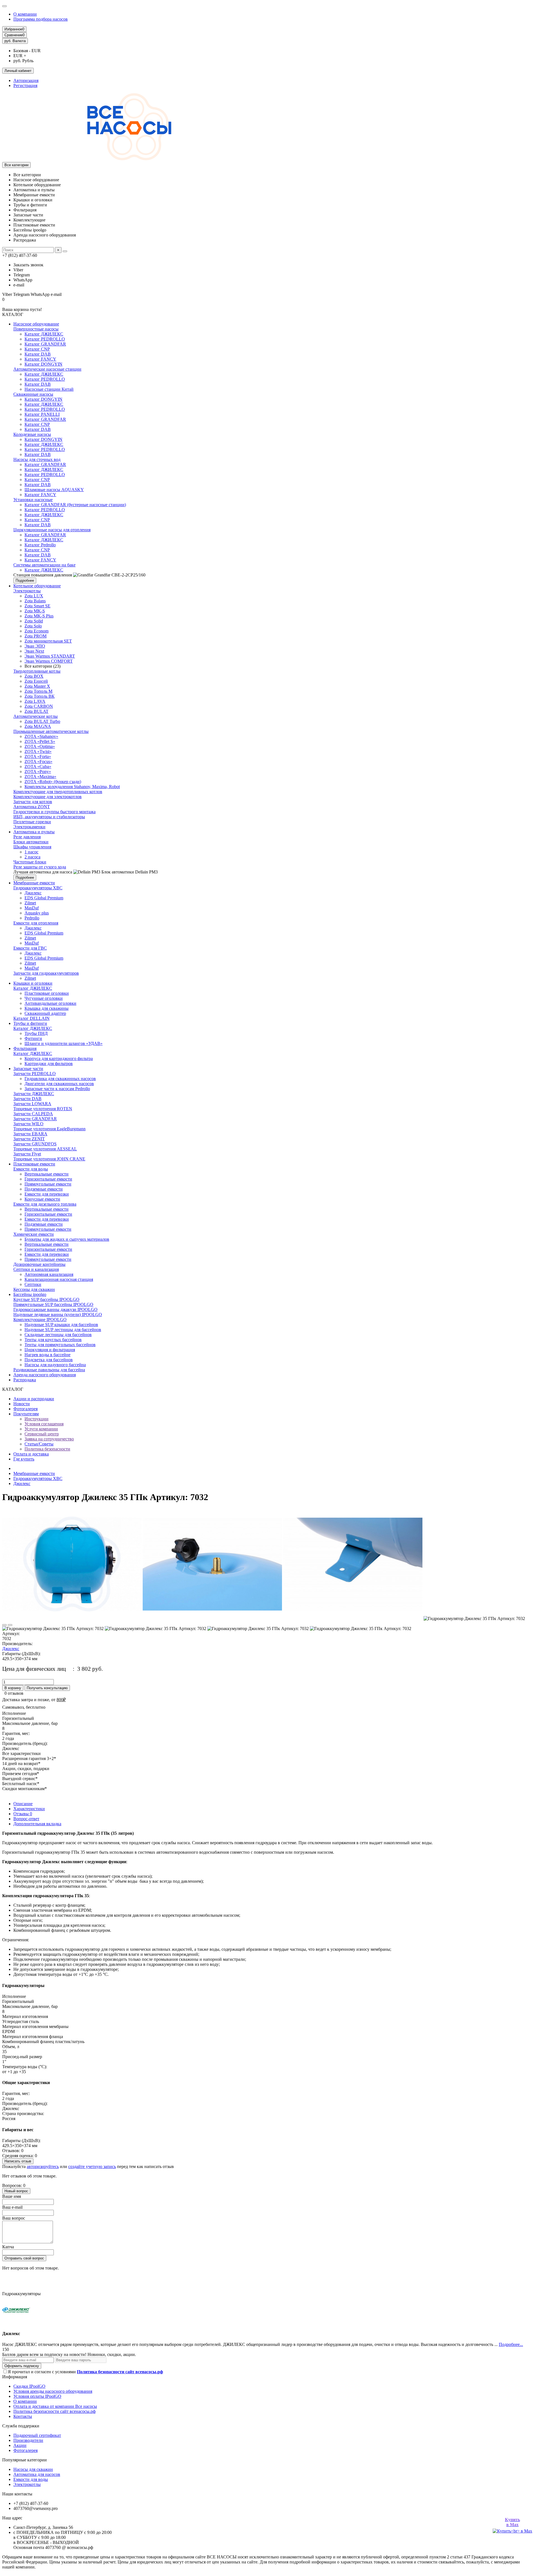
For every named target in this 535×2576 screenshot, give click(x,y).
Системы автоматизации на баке (44, 565)
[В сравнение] (10, 1625)
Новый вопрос (16, 2191)
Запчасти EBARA (30, 1134)
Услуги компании (41, 1429)
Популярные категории (25, 2460)
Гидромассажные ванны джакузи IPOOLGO (55, 1309)
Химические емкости (34, 1234)
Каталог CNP (37, 349)
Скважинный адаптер (45, 1013)
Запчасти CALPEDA (33, 1114)
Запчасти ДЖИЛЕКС (34, 1094)
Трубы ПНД (36, 1033)
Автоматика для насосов (37, 2474)
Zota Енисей (36, 681)
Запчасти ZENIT (29, 1139)
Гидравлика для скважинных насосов (60, 1079)
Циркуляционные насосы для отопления (52, 530)
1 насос (31, 852)
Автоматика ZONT (32, 807)
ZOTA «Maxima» (40, 777)
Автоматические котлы (36, 716)
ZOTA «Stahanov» (41, 736)
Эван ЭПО (35, 646)
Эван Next (34, 651)
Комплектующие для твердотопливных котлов (58, 792)
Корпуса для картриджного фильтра (59, 1058)
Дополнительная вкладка (37, 1824)
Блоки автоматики (31, 842)
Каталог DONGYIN (43, 364)
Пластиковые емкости (34, 1164)
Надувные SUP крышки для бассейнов (61, 1325)
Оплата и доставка (31, 1454)
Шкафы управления (32, 847)
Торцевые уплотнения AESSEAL (45, 1149)
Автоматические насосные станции (47, 369)
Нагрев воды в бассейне (48, 1355)
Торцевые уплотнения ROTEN (43, 1109)
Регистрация (25, 85)
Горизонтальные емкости (48, 1179)
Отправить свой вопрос (24, 2258)
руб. (15, 41)
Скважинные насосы (33, 394)
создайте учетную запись (92, 2166)
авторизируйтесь (43, 2166)
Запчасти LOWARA (32, 1104)
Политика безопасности (47, 1449)
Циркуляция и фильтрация (50, 1350)
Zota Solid (34, 621)
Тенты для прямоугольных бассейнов (60, 1345)
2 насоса (32, 857)
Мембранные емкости (34, 883)
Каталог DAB (38, 354)
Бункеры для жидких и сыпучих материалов (67, 1239)
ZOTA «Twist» (38, 751)
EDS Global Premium (44, 898)
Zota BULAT (37, 711)
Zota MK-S (35, 611)
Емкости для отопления (36, 923)
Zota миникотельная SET (48, 641)
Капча (8, 2247)
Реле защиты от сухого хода (40, 867)
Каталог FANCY (40, 359)
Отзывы (23, 1814)
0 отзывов (14, 1693)
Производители (28, 2440)
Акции (20, 2445)
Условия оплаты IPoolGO (37, 2396)
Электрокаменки (29, 827)
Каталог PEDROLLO (45, 339)
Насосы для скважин (33, 2469)
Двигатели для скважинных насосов (59, 1084)
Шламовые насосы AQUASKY (54, 490)
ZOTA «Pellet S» (40, 741)
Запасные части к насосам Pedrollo (57, 1089)
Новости (22, 1404)
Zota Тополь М (38, 691)
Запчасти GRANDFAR (35, 1119)
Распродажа (25, 1380)
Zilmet (30, 903)
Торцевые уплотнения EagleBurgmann (49, 1129)
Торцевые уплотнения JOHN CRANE (49, 1159)
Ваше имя (12, 2196)
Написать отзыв (18, 2161)
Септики (33, 1284)
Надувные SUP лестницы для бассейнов (63, 1330)
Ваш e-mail (12, 2207)
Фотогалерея (25, 1409)
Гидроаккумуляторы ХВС (38, 888)
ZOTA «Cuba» (38, 766)
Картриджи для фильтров (49, 1064)
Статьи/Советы (39, 1444)
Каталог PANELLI (42, 414)
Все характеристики (21, 1753)
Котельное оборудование (37, 586)
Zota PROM (36, 636)
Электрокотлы (27, 591)
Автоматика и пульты (34, 832)
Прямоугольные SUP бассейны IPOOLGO (53, 1304)
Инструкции (37, 1419)
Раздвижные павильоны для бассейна (49, 1370)
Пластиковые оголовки (47, 993)
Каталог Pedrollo (40, 545)
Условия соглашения (44, 1424)
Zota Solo (33, 626)
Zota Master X (37, 686)
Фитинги (33, 1038)
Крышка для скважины (47, 1008)
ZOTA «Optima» (40, 746)
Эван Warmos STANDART (50, 656)
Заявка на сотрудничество (49, 1439)
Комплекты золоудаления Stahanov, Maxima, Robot (72, 787)
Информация (15, 2377)
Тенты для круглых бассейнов (53, 1340)
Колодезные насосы (32, 434)
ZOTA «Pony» (38, 772)
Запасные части (28, 1069)
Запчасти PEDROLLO (35, 1074)
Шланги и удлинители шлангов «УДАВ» (64, 1043)
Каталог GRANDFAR (45, 344)
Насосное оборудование (36, 324)
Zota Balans (35, 601)
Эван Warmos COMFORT (49, 661)
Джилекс (33, 893)
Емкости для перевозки (47, 1194)
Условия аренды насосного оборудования (53, 2391)
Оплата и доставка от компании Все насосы (55, 2406)
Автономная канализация (49, 1274)
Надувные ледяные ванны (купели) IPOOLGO (58, 1314)
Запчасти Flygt (27, 1154)
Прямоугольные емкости (48, 1184)
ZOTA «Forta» (38, 756)
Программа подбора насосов (41, 19)
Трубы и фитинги (30, 1023)
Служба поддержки (21, 2426)
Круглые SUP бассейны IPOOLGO (46, 1299)
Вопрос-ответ (26, 1819)
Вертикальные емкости (47, 1174)
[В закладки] (4, 1625)
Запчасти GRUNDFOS (35, 1144)
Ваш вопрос (14, 2218)
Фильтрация (25, 1048)
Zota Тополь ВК (40, 696)
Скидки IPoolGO (29, 2386)
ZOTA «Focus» (38, 761)
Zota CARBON (39, 706)
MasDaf (32, 908)
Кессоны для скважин (34, 1289)
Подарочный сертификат (37, 2435)
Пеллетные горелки (32, 822)
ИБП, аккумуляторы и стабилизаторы (49, 817)
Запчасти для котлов (33, 802)
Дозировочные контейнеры (39, 1264)
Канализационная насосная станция (59, 1279)
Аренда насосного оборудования (45, 1375)
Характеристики (29, 1809)
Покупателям (26, 1414)
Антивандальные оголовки (50, 1003)
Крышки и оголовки (33, 983)
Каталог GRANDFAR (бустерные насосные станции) (75, 505)
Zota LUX (34, 596)
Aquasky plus (37, 913)
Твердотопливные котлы (37, 671)
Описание (23, 1804)
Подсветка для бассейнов (49, 1360)
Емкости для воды (31, 1169)
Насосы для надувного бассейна (55, 1365)
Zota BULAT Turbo (42, 721)
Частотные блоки (30, 862)
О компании (25, 14)
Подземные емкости (44, 1189)
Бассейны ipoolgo (30, 1294)
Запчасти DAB (27, 1099)
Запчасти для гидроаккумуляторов (46, 973)
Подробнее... (511, 2344)
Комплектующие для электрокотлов (48, 797)
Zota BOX (34, 676)
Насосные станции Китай (49, 389)
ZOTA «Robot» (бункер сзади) (53, 782)
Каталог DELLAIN (31, 1018)
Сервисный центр (42, 1434)
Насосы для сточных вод (37, 459)
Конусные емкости (42, 1199)
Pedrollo (32, 918)
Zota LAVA (35, 701)
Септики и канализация (36, 1269)
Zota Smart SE (37, 606)
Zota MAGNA (38, 726)
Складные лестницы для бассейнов (58, 1335)
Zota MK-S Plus (39, 616)
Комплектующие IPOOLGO (40, 1320)
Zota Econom (37, 631)
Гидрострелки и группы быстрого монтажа (54, 812)
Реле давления (27, 837)
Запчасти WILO (28, 1124)
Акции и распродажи (34, 1399)
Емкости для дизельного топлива (45, 1204)
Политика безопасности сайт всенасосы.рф (54, 2411)
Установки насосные (33, 500)
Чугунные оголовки (44, 998)
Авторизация (26, 80)
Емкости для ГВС (30, 948)
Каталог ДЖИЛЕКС (44, 334)
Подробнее (25, 580)
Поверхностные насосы (36, 329)
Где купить (24, 1459)
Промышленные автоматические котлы (51, 731)
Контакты (23, 2416)
